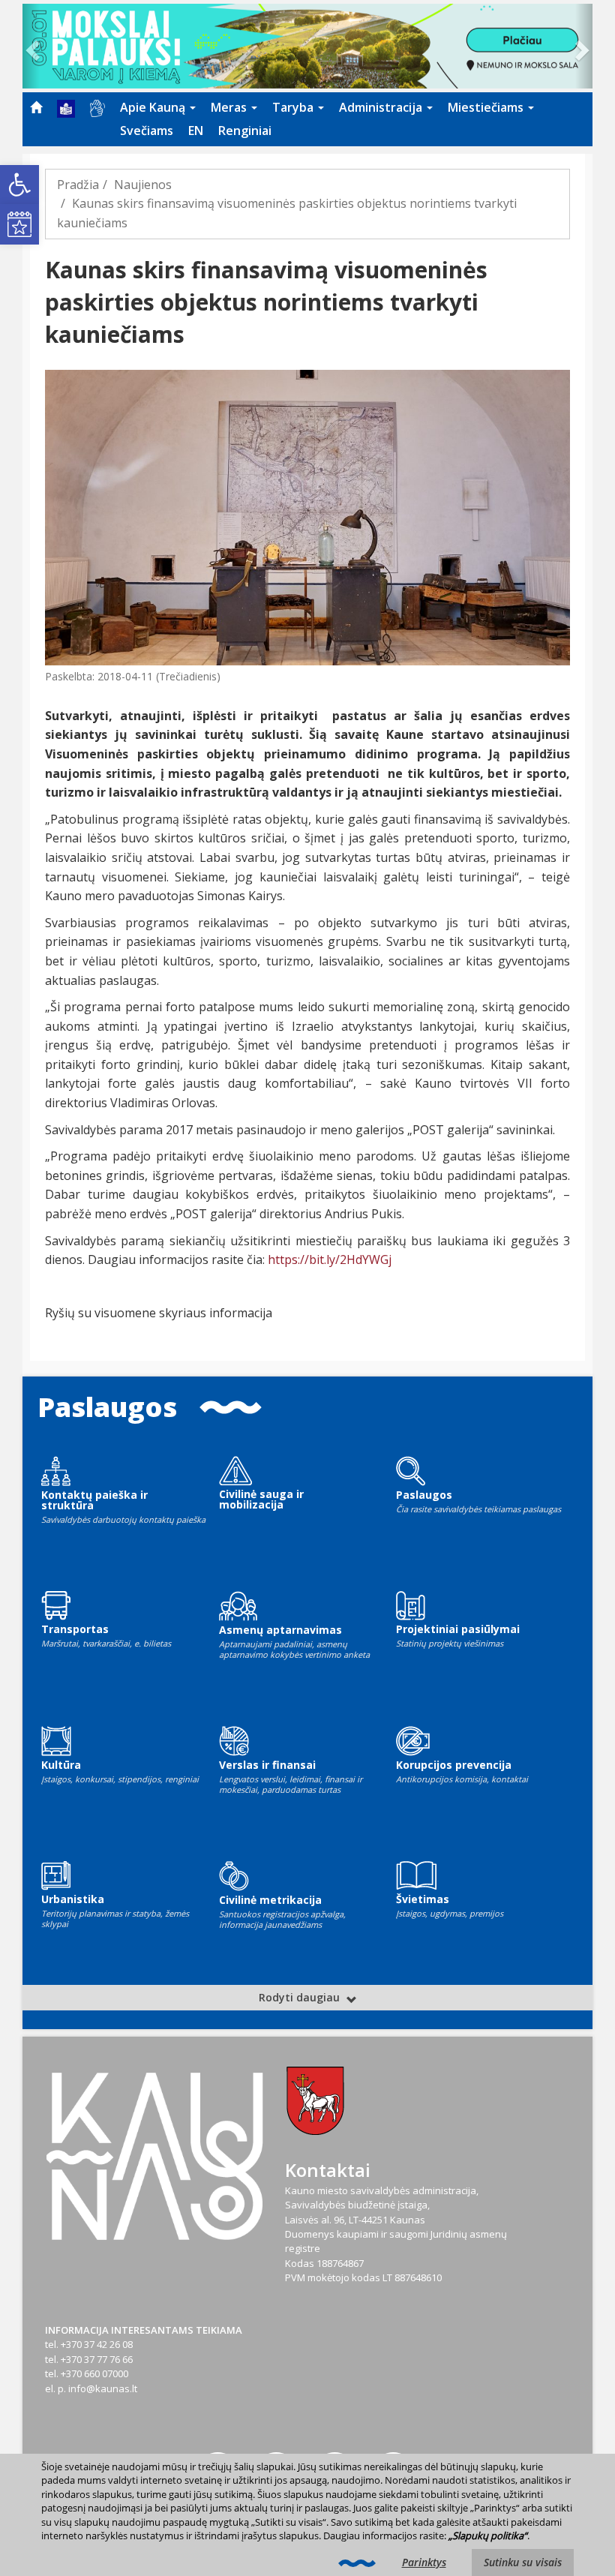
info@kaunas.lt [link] (103, 2388)
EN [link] (196, 131)
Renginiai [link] (245, 131)
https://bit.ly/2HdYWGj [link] (330, 1259)
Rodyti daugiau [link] (301, 1997)
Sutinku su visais (523, 2562)
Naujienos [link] (143, 185)
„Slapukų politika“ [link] (488, 2535)
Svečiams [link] (147, 131)
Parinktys (424, 2562)
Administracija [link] (382, 107)
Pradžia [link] (78, 185)
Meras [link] (230, 107)
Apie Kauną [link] (154, 107)
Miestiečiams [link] (487, 107)
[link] (19, 185)
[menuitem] (36, 107)
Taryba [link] (294, 107)
